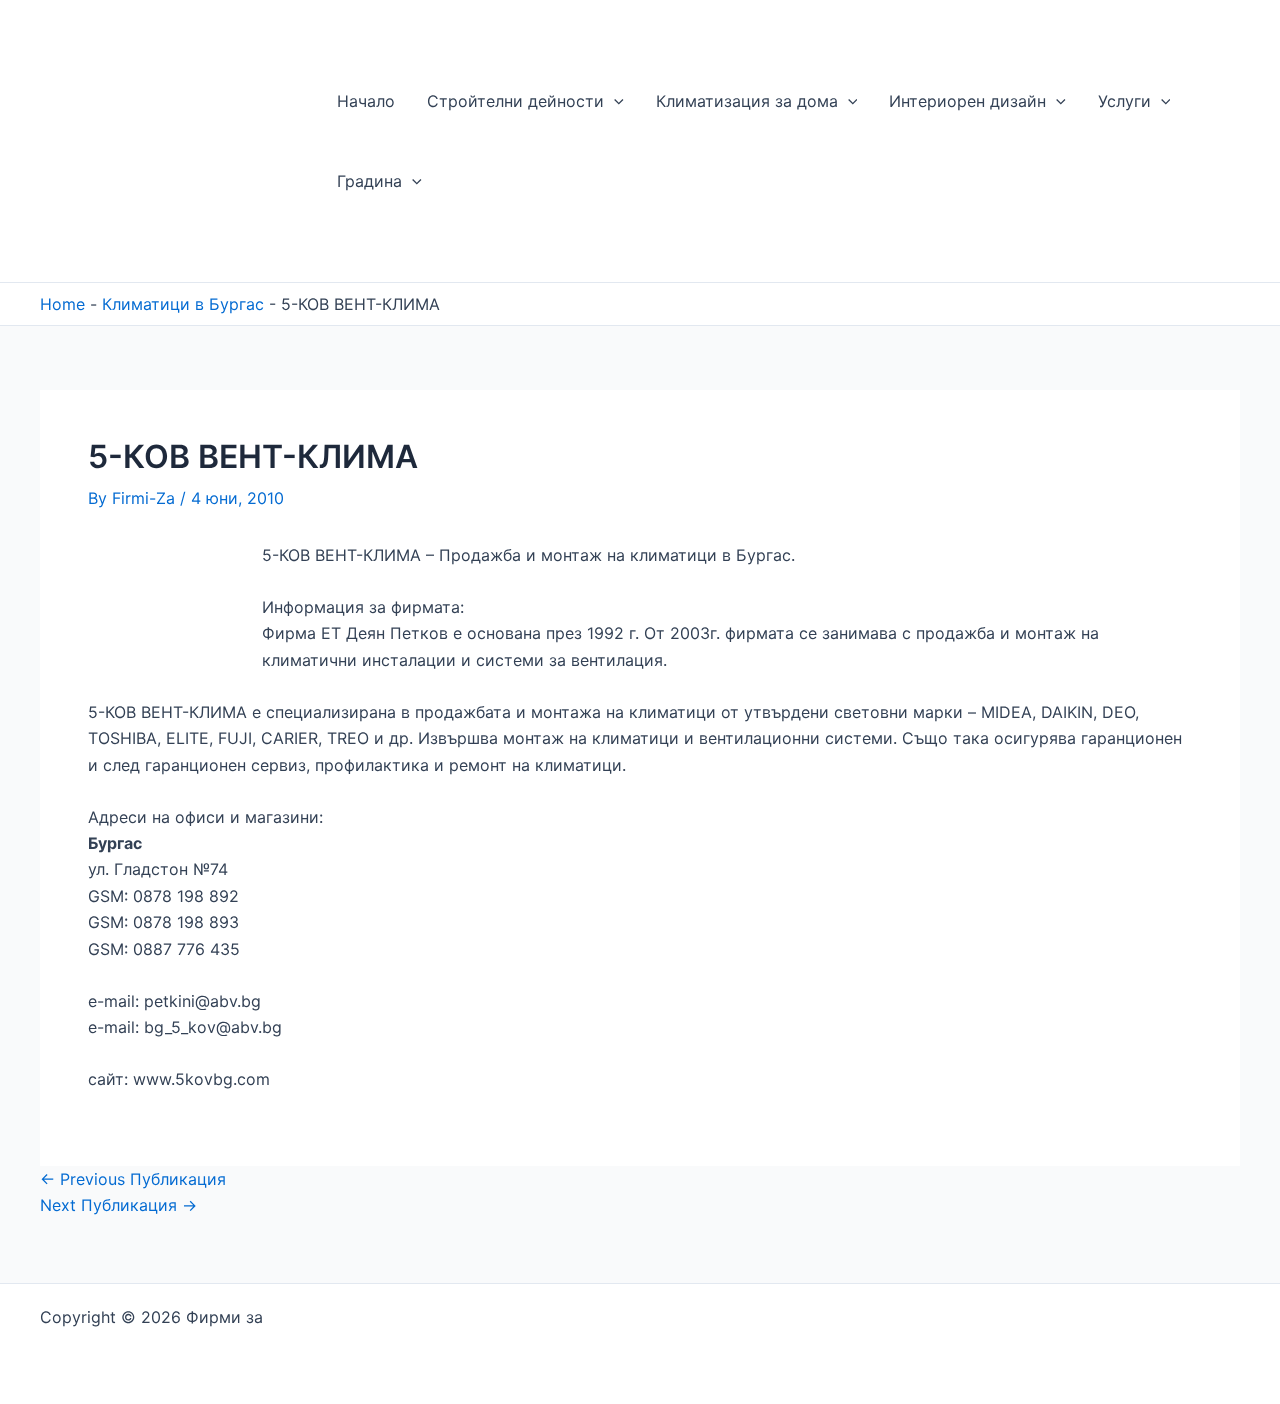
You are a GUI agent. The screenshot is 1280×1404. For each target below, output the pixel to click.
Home (62, 304)
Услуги (1124, 101)
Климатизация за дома (747, 101)
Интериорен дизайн (967, 101)
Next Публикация (118, 1205)
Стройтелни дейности (515, 101)
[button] (614, 101)
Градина (369, 181)
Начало (366, 101)
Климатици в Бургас (183, 304)
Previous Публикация (133, 1179)
